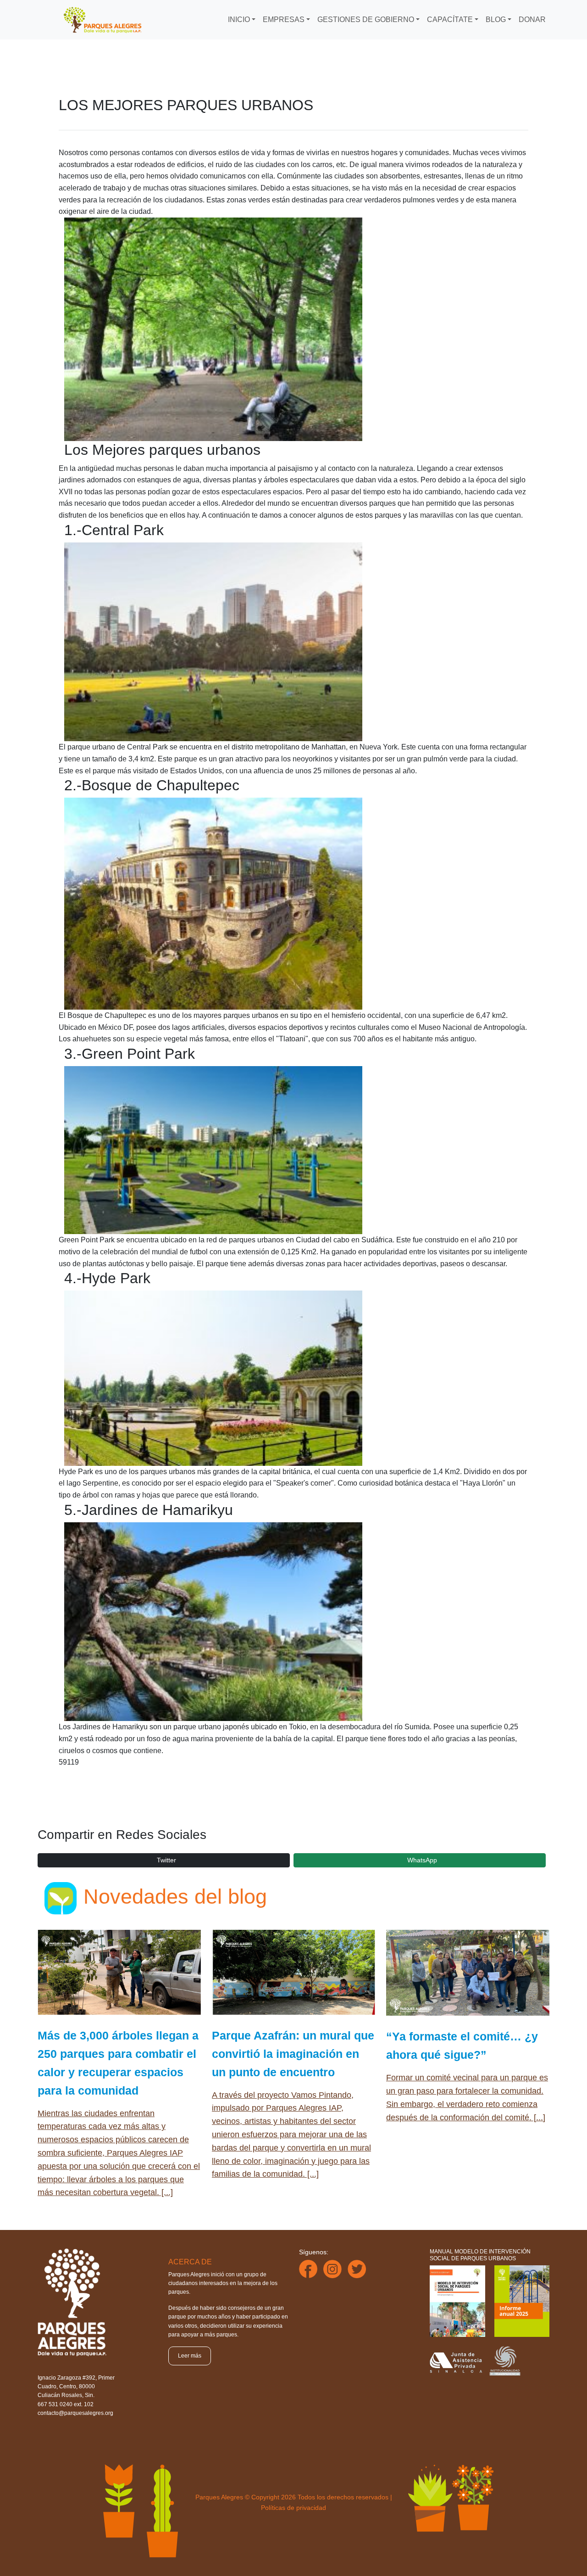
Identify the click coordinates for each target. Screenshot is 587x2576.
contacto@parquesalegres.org (75, 2413)
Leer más (190, 2356)
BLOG (496, 20)
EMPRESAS (284, 20)
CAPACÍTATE (450, 20)
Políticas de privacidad (293, 2508)
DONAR (532, 20)
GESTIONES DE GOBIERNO (366, 20)
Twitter (166, 1860)
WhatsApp (422, 1860)
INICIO (239, 20)
